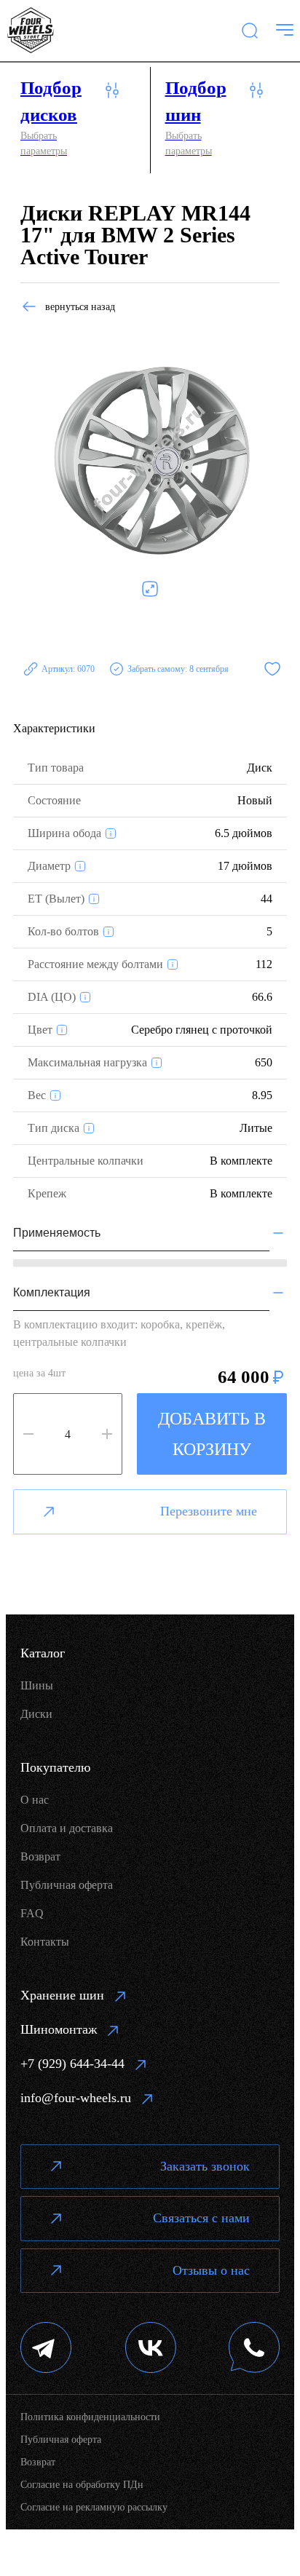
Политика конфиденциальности (90, 2417)
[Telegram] (46, 2349)
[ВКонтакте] (151, 2349)
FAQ (32, 1913)
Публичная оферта (67, 1885)
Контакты (45, 1942)
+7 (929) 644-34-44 (72, 2064)
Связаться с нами (201, 2218)
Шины (37, 1685)
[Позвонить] (254, 2349)
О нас (35, 1800)
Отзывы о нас (211, 2270)
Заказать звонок (205, 2166)
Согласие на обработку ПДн (82, 2485)
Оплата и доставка (67, 1828)
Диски (36, 1714)
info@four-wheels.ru (76, 2098)
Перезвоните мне (209, 1511)
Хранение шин (62, 1995)
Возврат (40, 1856)
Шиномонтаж (59, 2029)
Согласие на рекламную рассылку (94, 2507)
